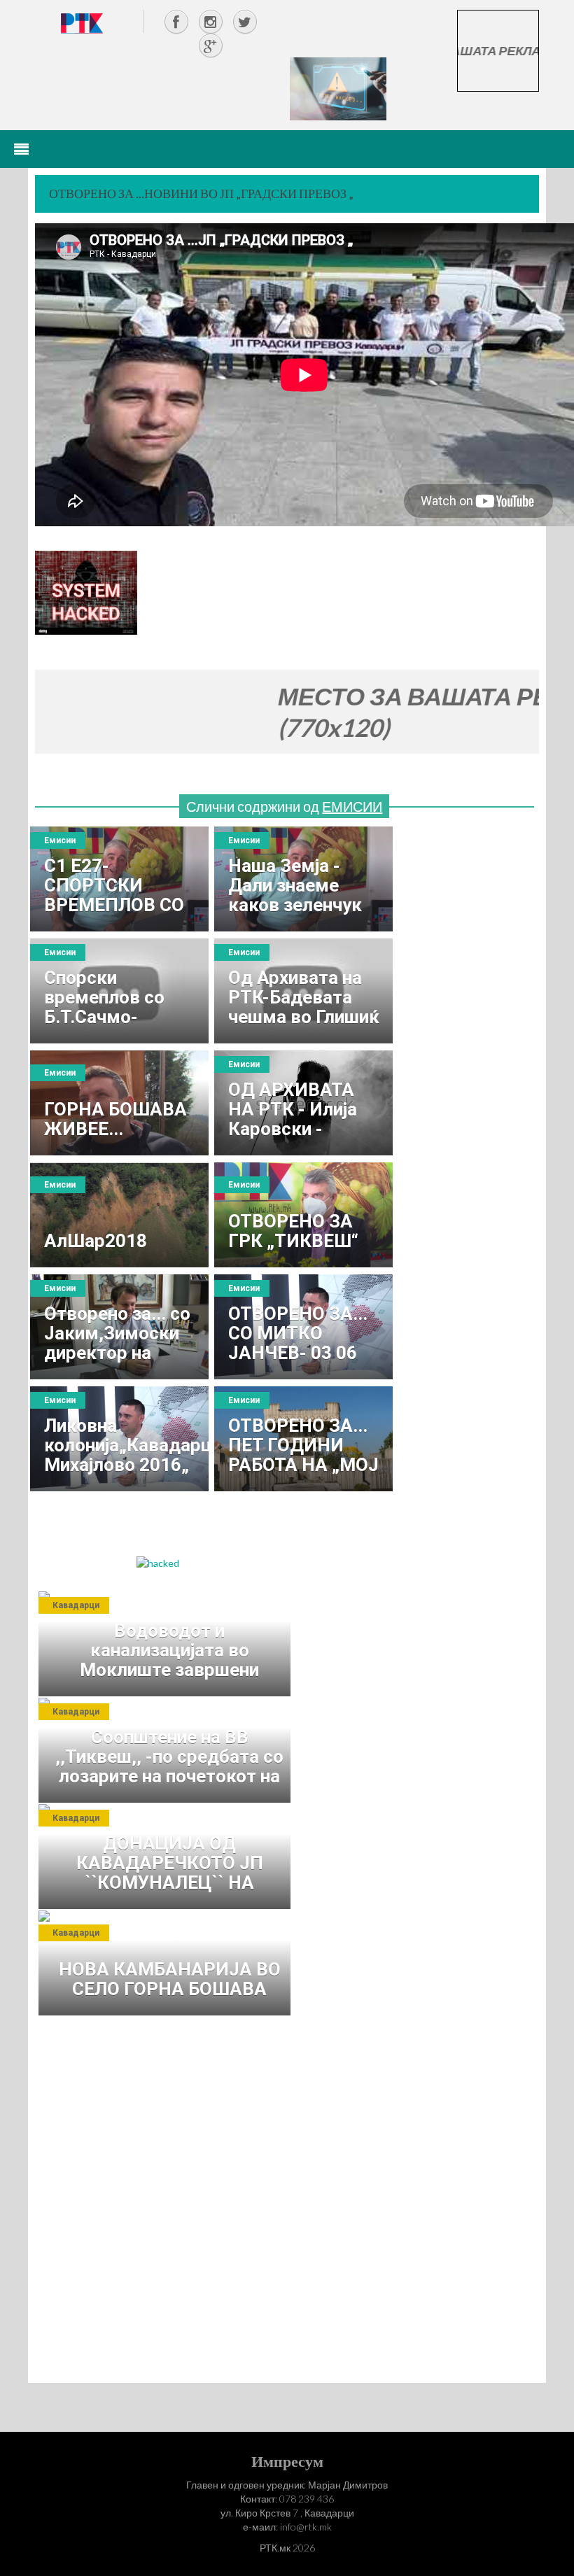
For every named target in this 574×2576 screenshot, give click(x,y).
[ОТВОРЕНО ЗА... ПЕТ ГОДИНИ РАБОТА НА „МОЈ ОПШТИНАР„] (303, 1439)
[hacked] (158, 1562)
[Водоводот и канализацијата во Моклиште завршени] (168, 1644)
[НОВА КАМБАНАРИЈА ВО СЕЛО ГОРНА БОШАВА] (168, 1963)
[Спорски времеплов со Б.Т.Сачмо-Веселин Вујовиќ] (119, 991)
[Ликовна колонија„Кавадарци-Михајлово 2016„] (119, 1439)
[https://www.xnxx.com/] (338, 88)
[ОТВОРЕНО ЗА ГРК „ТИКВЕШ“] (303, 1215)
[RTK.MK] (82, 23)
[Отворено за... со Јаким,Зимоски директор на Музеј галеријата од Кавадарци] (119, 1327)
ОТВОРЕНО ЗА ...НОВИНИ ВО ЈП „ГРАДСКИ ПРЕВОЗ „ (201, 193)
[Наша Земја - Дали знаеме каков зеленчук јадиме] (303, 879)
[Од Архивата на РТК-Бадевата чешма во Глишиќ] (303, 991)
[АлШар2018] (119, 1215)
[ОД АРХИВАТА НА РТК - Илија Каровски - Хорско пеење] (303, 1103)
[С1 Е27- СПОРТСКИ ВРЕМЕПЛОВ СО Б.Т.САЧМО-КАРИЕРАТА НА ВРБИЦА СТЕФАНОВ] (119, 879)
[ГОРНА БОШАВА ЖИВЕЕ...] (119, 1103)
